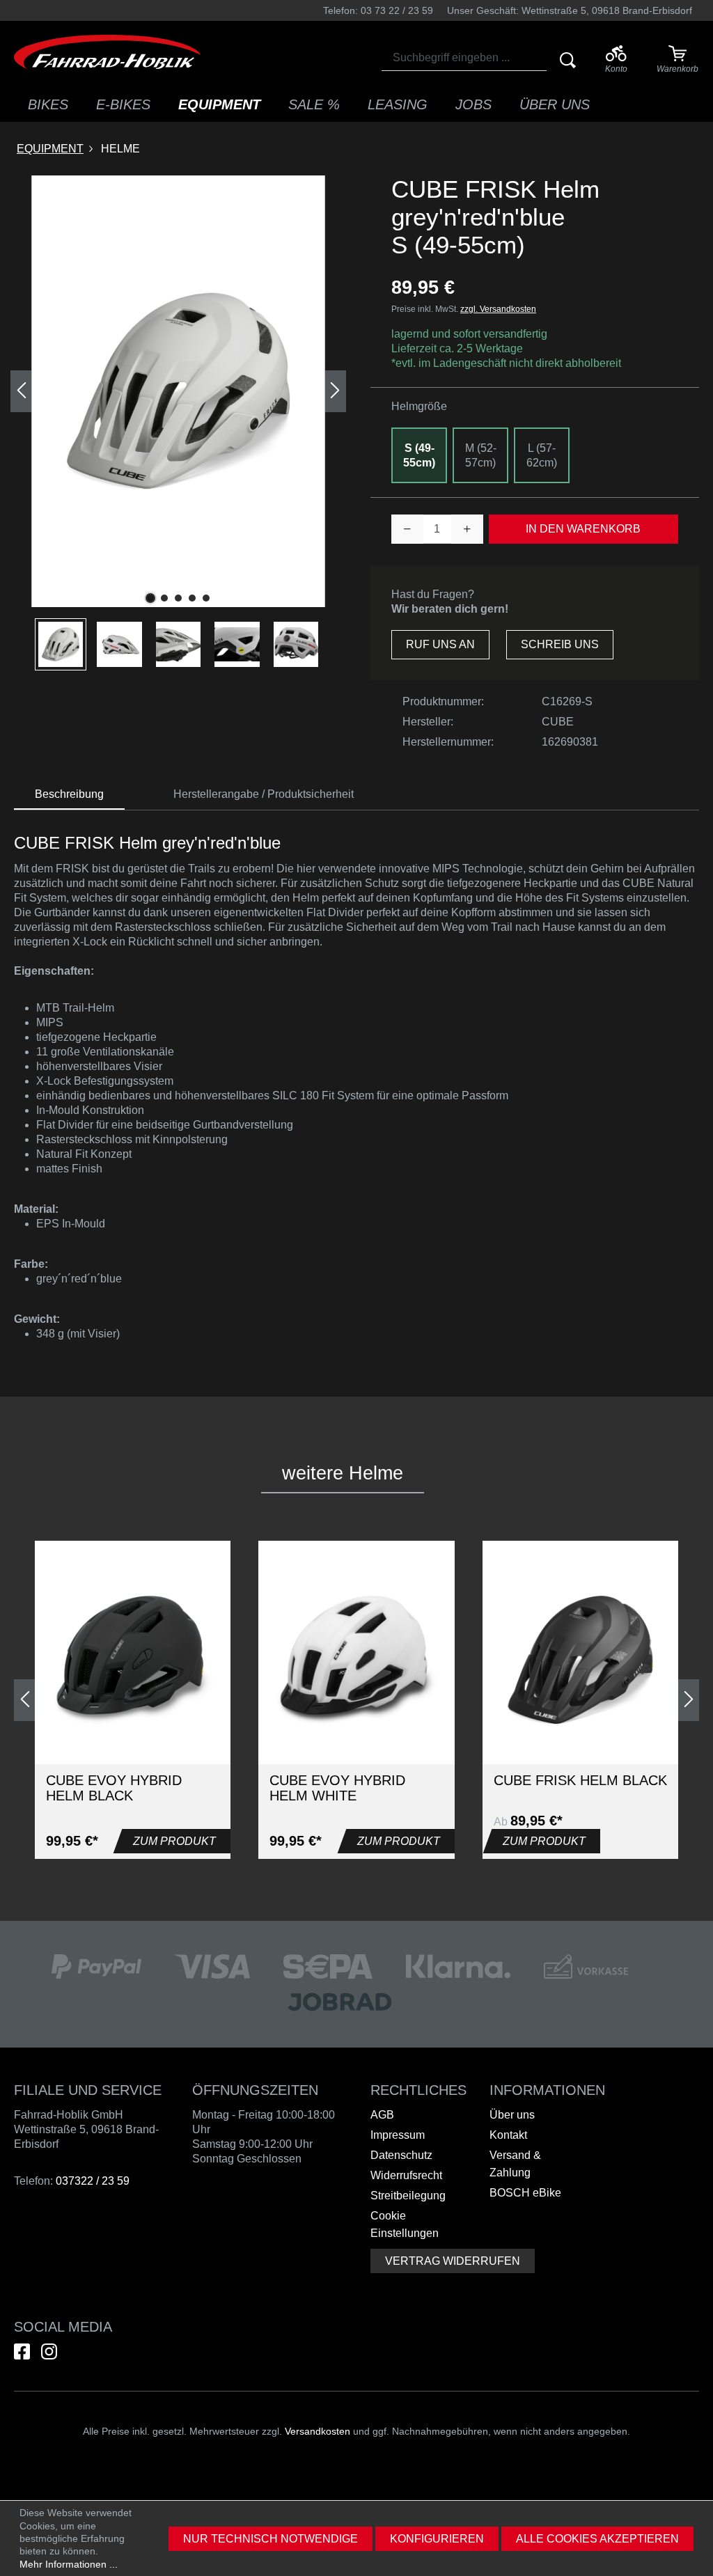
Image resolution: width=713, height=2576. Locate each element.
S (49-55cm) (419, 455)
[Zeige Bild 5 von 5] (206, 598)
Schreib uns (560, 644)
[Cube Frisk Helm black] (580, 1660)
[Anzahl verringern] (407, 529)
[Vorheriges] (21, 391)
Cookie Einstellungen (405, 2224)
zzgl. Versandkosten (498, 309)
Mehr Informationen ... (69, 2564)
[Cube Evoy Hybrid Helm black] (133, 1660)
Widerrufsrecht (406, 2175)
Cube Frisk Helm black (580, 1780)
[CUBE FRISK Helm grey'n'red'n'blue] (178, 391)
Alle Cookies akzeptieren (597, 2539)
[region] (178, 423)
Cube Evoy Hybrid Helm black (114, 1788)
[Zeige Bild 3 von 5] (178, 598)
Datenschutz (401, 2155)
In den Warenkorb (583, 529)
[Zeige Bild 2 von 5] (164, 598)
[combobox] (464, 58)
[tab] (69, 795)
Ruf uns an (440, 644)
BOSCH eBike (525, 2193)
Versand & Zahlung (515, 2164)
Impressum (398, 2135)
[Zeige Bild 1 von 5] (150, 598)
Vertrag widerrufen (453, 2261)
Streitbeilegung (408, 2196)
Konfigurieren (437, 2539)
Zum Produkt (174, 1841)
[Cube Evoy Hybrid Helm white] (356, 1660)
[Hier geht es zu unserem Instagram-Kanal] (49, 2351)
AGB (382, 2115)
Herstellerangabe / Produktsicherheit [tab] (264, 794)
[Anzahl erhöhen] (467, 529)
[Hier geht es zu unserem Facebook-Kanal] (22, 2351)
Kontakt (508, 2135)
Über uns (512, 2115)
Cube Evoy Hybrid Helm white (337, 1788)
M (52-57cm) (481, 455)
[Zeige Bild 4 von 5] (192, 598)
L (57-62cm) (542, 455)
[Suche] (568, 60)
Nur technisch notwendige (271, 2539)
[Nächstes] (336, 391)
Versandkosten (318, 2431)
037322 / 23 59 (93, 2181)
